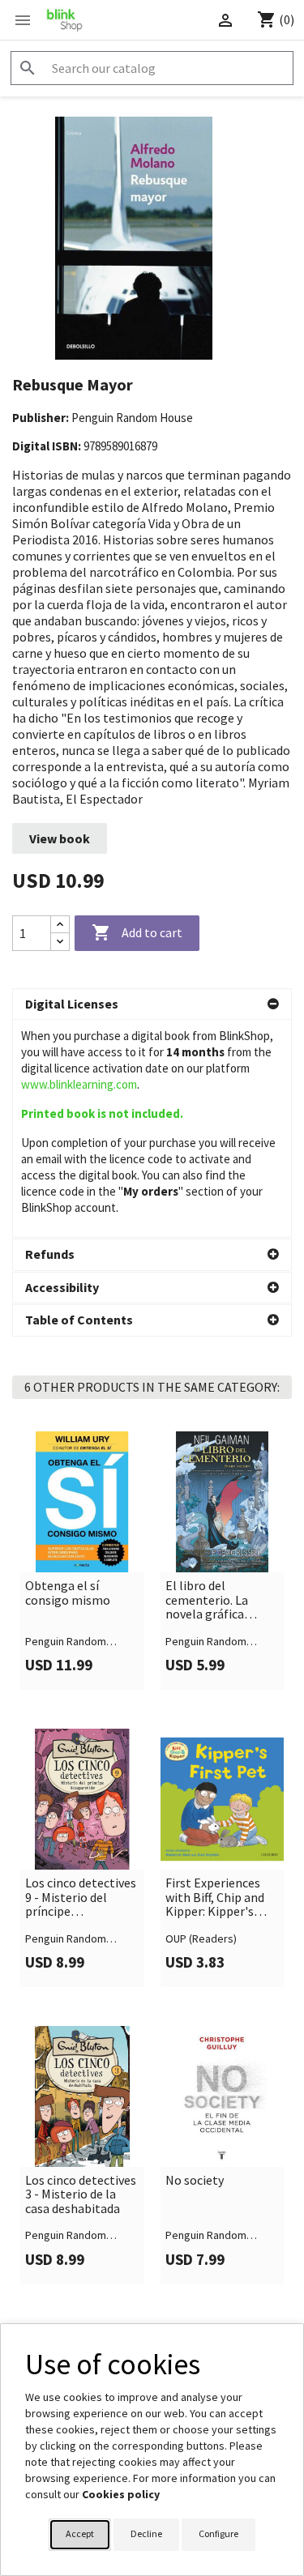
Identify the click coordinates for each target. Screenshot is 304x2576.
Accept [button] (80, 2533)
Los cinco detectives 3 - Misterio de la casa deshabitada (81, 2195)
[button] (152, 1004)
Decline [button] (146, 2533)
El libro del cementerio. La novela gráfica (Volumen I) (207, 1600)
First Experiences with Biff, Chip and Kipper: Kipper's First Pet (215, 1898)
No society (195, 2181)
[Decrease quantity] (60, 942)
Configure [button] (218, 2533)
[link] (82, 1561)
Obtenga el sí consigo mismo (68, 1593)
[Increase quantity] (60, 925)
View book (60, 838)
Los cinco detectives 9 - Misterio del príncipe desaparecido (81, 1898)
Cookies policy (121, 2494)
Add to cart (137, 932)
